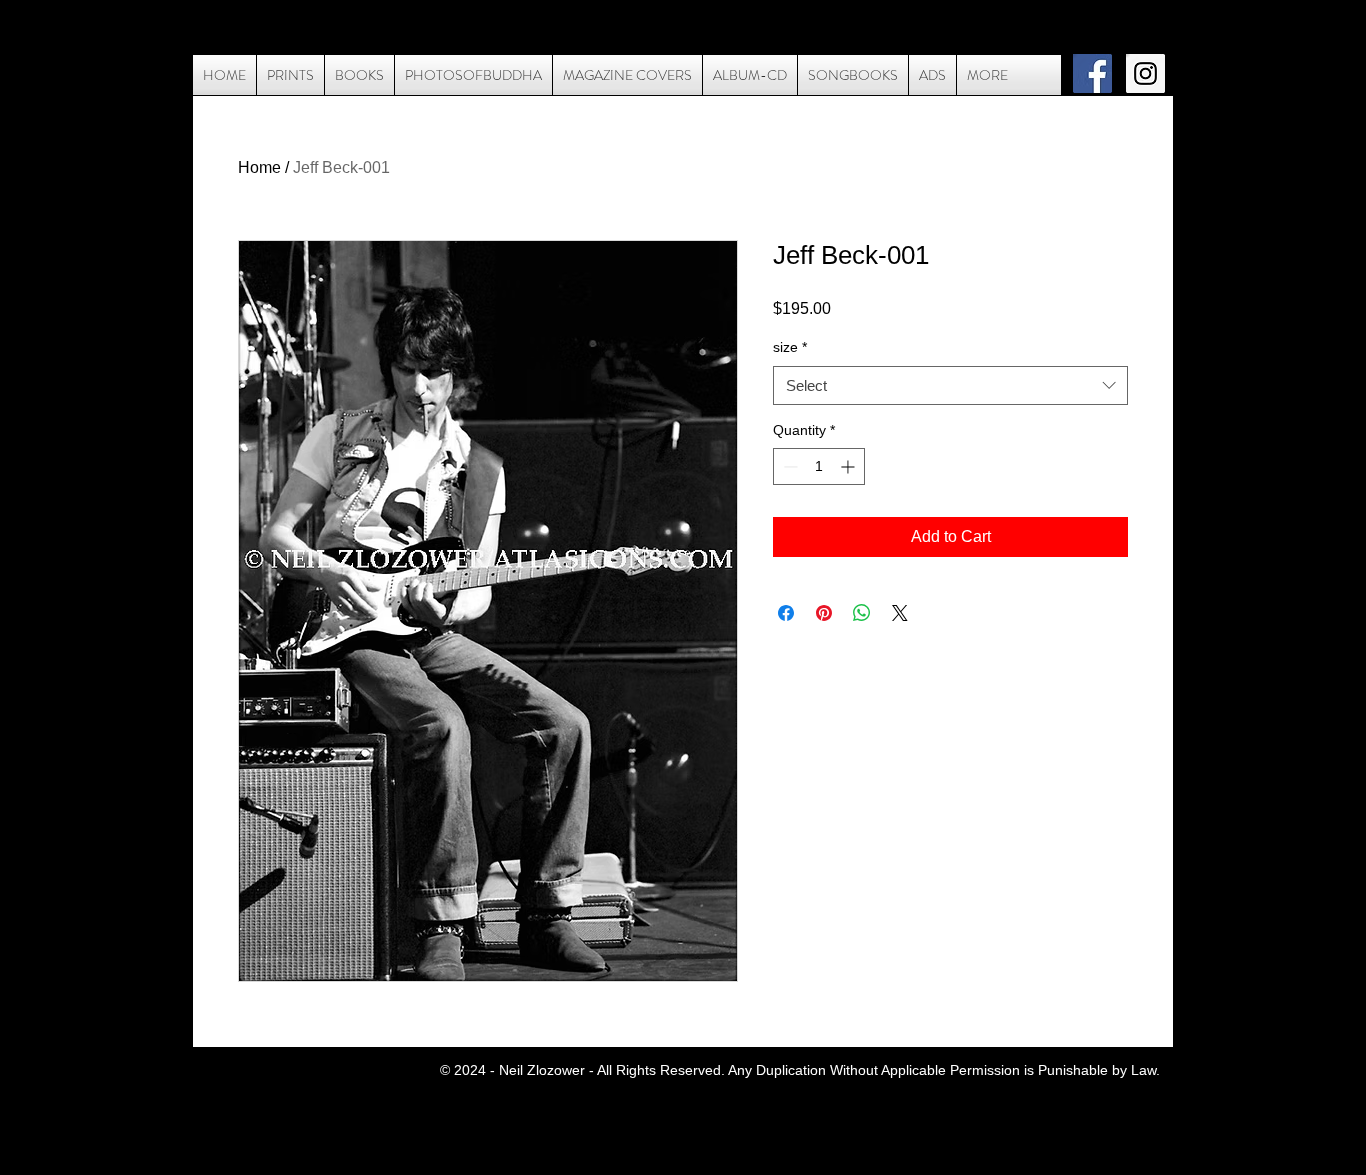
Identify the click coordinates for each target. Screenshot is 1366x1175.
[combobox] (950, 385)
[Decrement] (788, 466)
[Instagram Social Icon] (1145, 73)
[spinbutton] (819, 466)
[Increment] (849, 466)
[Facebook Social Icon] (1092, 73)
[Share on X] (900, 613)
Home (259, 167)
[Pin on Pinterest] (824, 613)
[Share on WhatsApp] (862, 613)
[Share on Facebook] (786, 613)
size (790, 347)
